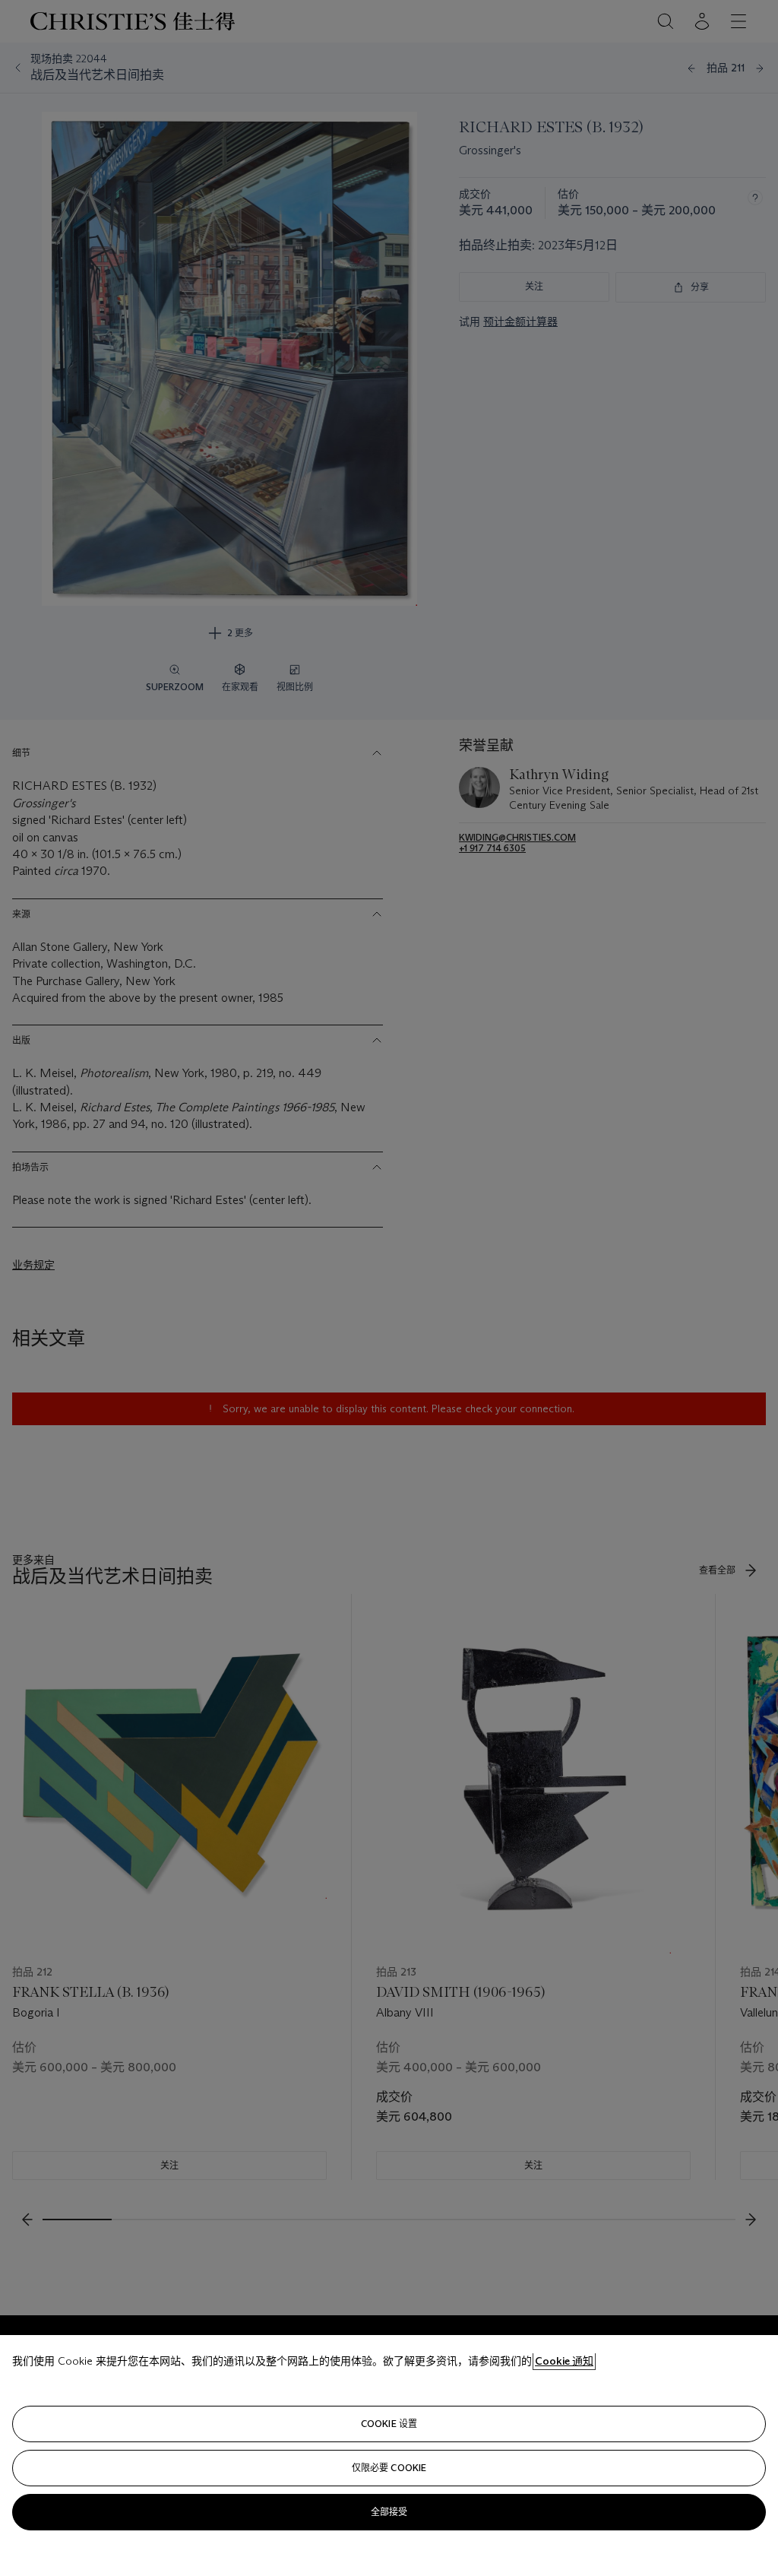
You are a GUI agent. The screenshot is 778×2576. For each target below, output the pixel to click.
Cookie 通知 (564, 2361)
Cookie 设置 (389, 2424)
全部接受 (389, 2512)
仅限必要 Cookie (389, 2468)
